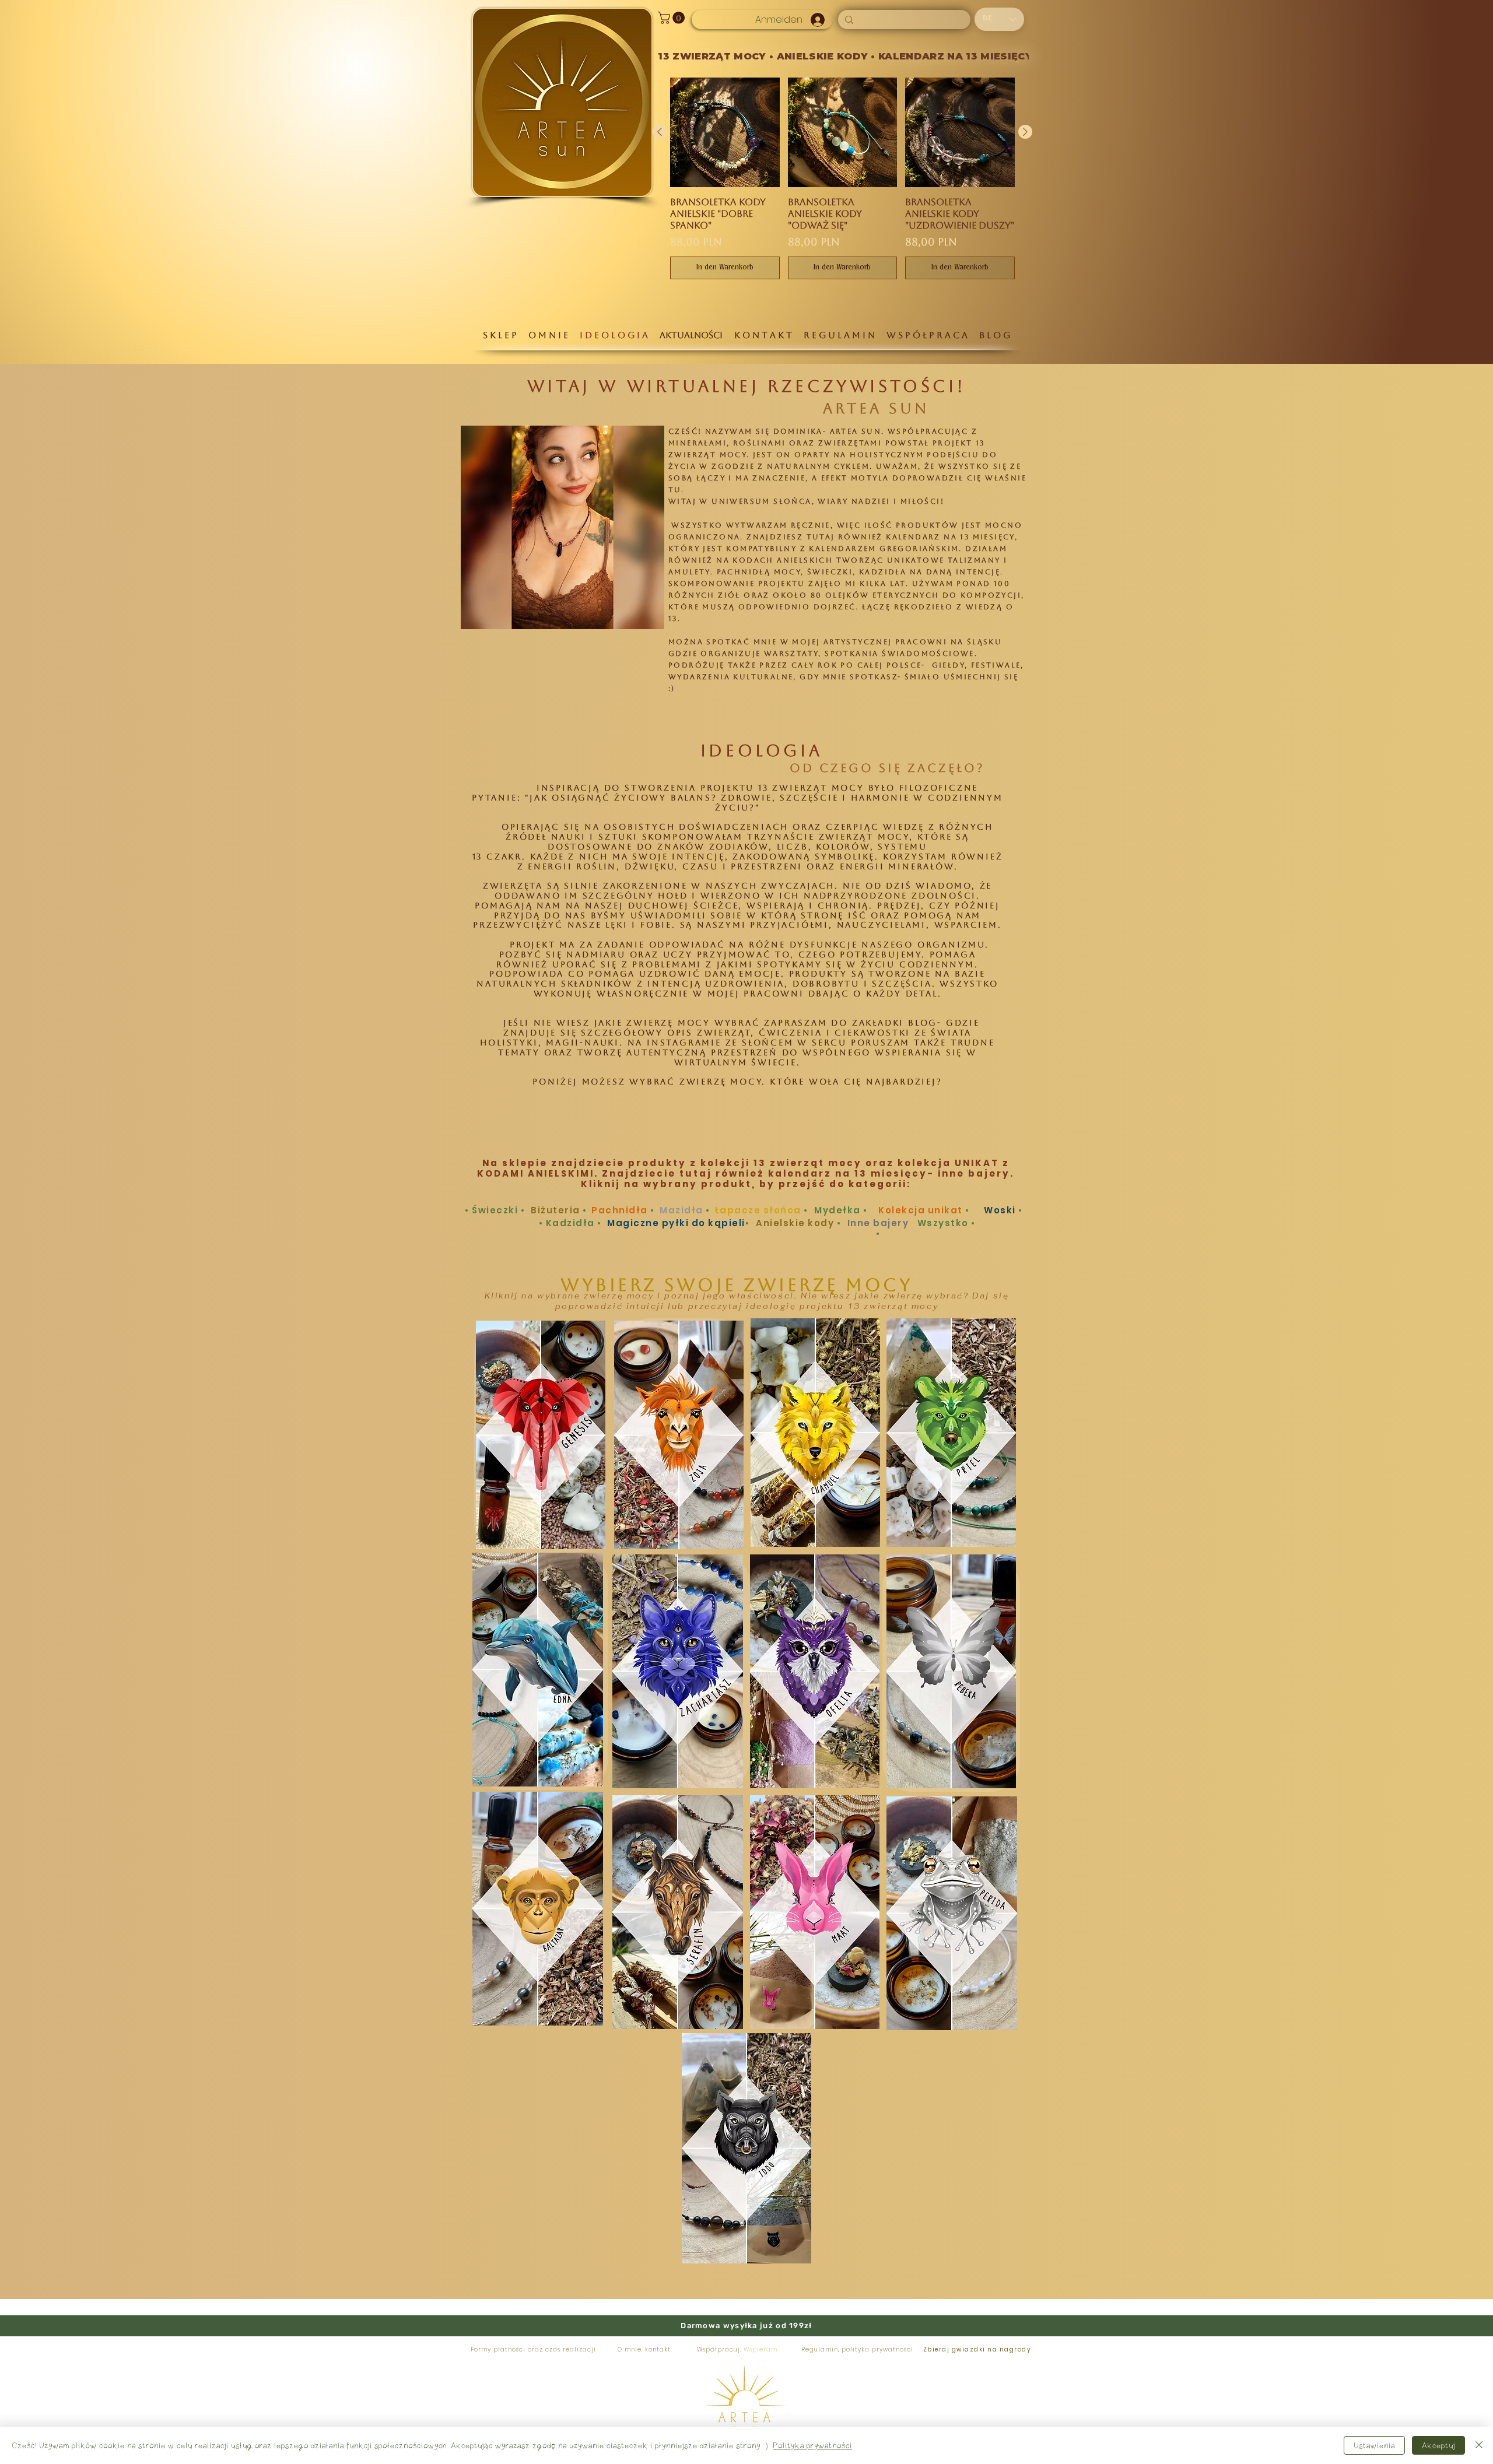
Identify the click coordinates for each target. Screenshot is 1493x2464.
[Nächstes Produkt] (1025, 132)
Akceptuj (1438, 2445)
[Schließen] (1479, 2445)
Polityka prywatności (812, 2445)
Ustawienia (1374, 2445)
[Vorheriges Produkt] (660, 132)
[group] (842, 178)
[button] (673, 18)
